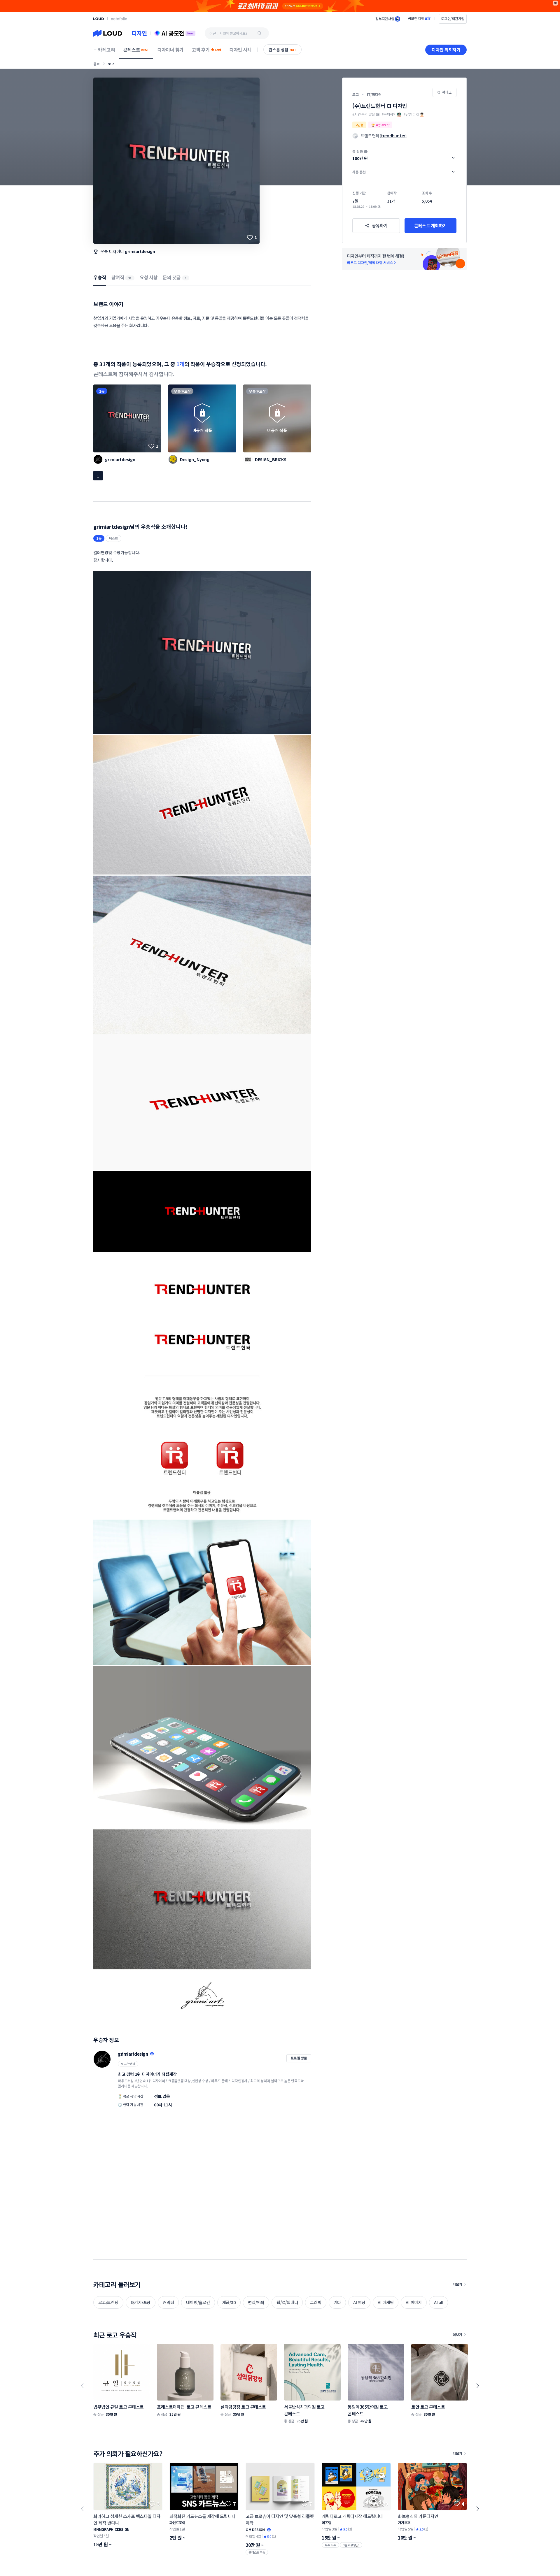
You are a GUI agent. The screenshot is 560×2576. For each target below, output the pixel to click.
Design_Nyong (195, 459)
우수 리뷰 (330, 2545)
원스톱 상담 (282, 50)
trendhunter (393, 136)
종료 (97, 64)
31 (130, 278)
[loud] (99, 19)
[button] (404, 155)
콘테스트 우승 (257, 2552)
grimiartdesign (140, 251)
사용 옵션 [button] (359, 172)
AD (555, 3)
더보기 (457, 2284)
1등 (102, 391)
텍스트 (113, 538)
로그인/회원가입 (453, 19)
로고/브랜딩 (128, 2064)
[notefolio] (119, 19)
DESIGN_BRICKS (271, 459)
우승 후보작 (182, 391)
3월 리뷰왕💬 (351, 2545)
